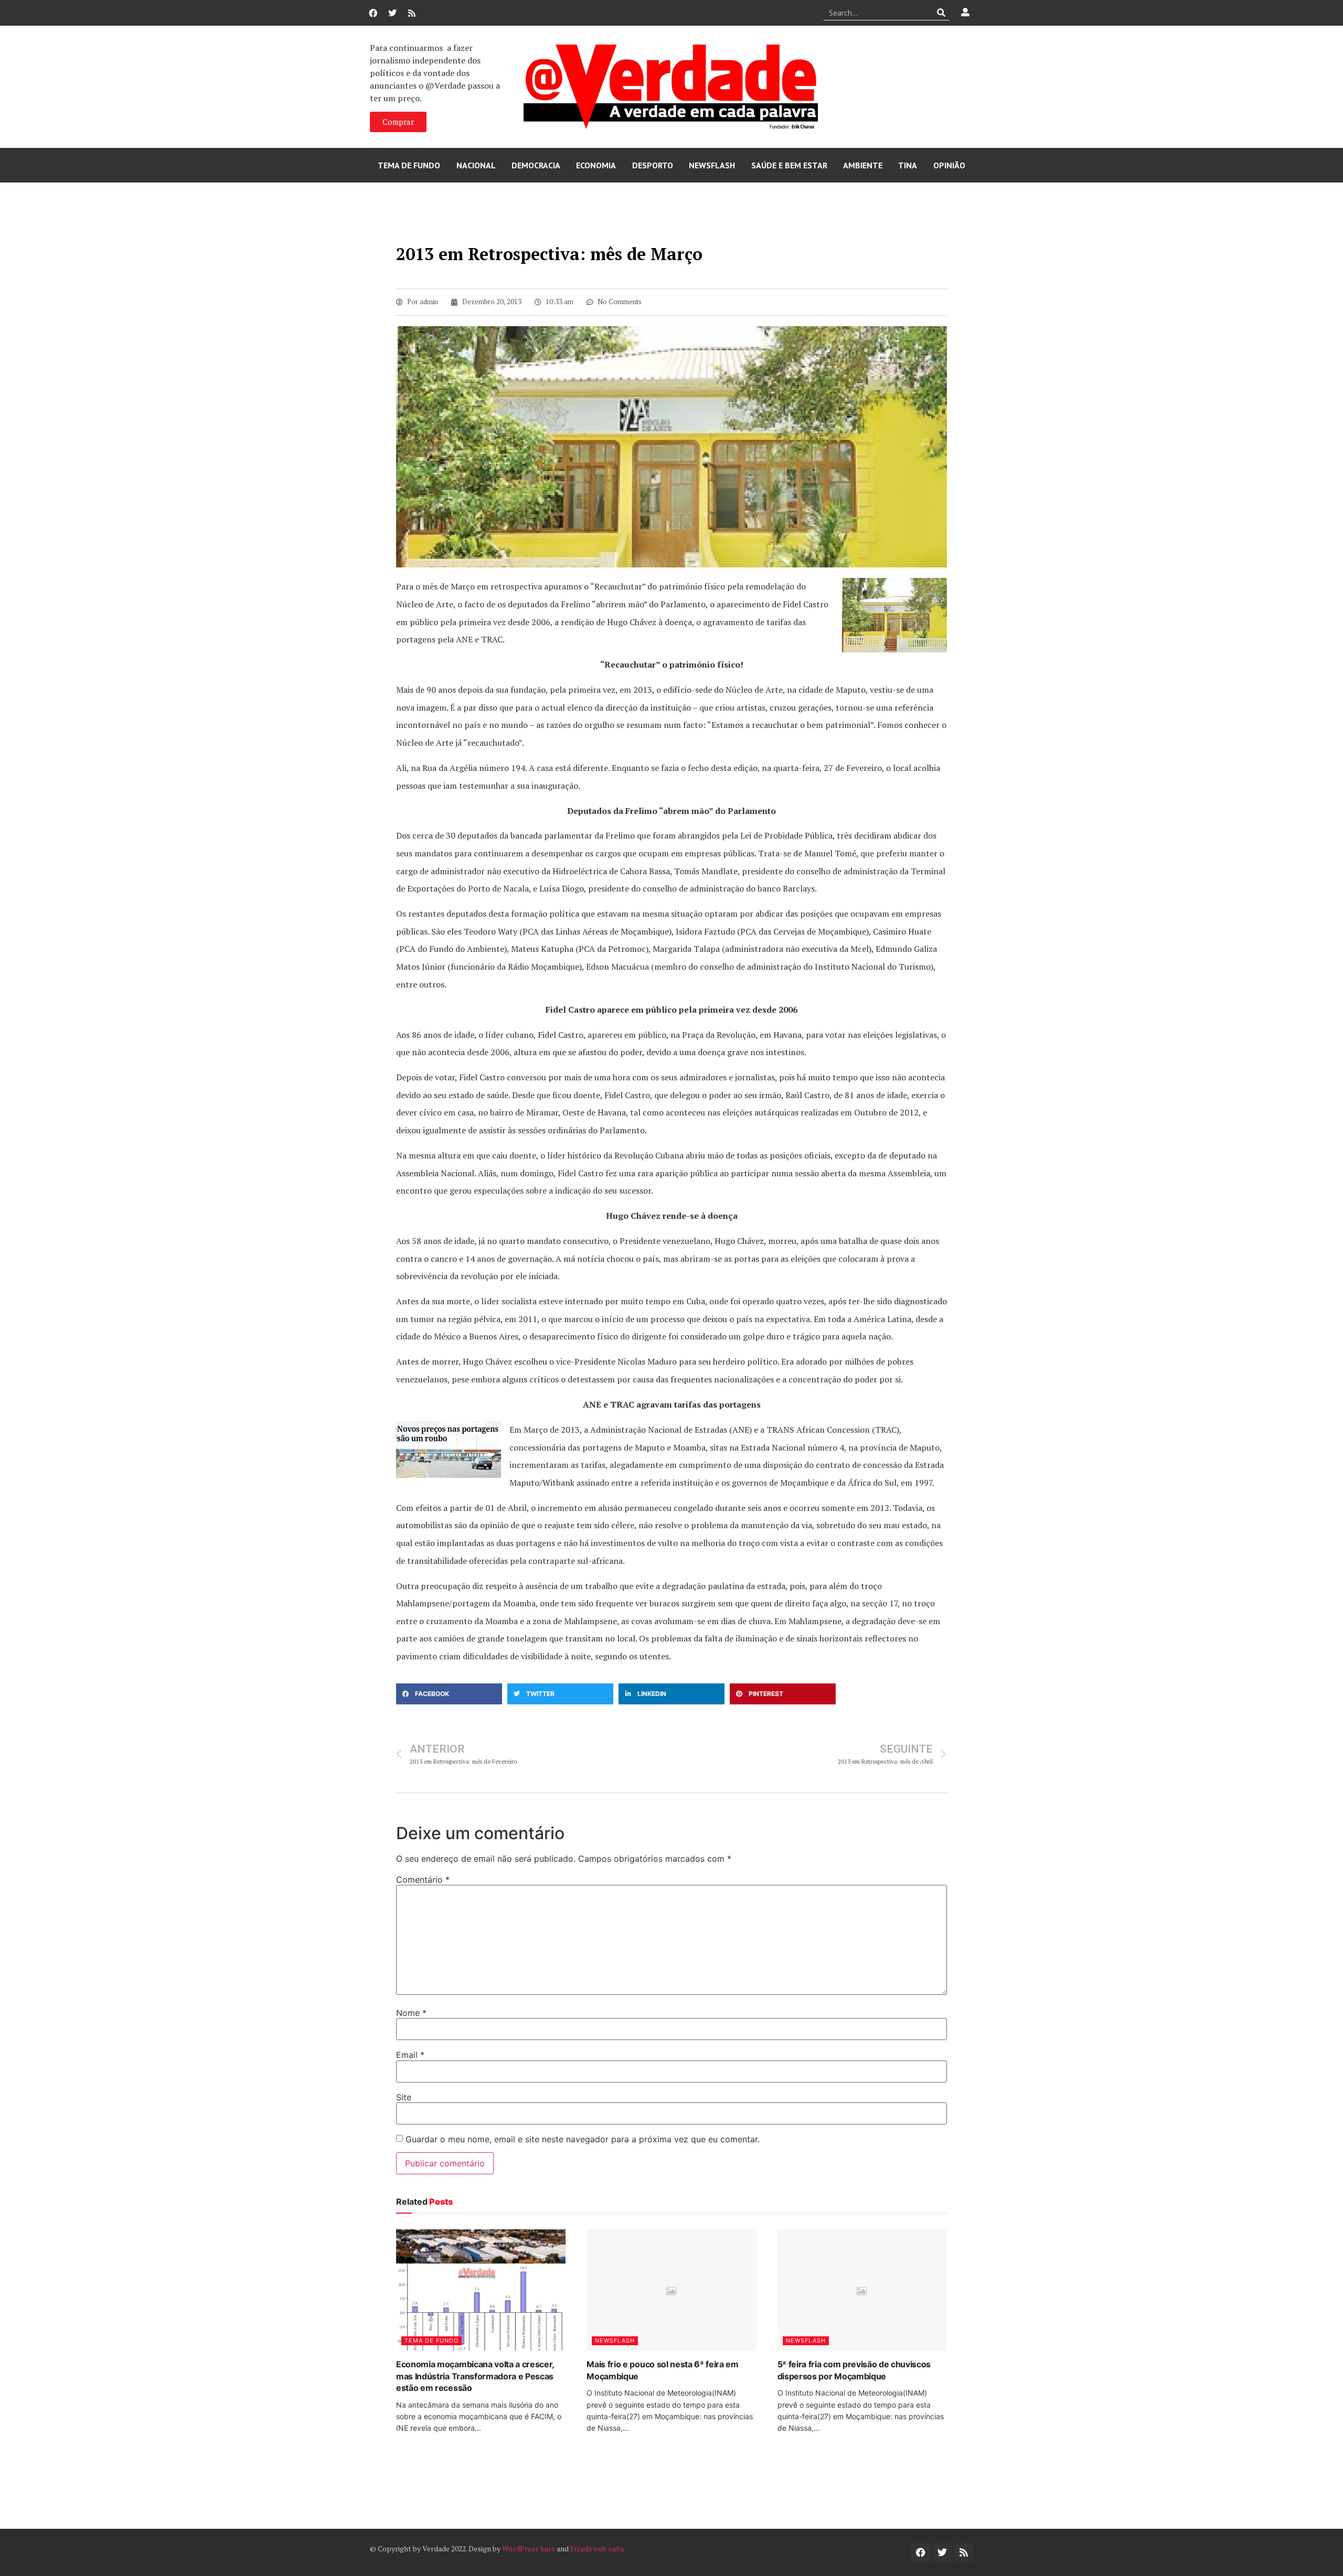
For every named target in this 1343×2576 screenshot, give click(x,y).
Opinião (949, 165)
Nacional (476, 165)
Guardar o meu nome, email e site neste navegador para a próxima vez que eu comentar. (583, 2139)
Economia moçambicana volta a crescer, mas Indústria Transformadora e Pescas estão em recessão (475, 2376)
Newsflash (712, 165)
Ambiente (863, 165)
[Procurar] (941, 13)
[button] (449, 1694)
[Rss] (412, 13)
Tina (908, 165)
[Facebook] (373, 13)
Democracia (536, 165)
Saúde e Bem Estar (789, 165)
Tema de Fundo (409, 165)
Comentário (423, 1880)
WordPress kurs (529, 2548)
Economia (596, 165)
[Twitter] (392, 13)
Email (410, 2055)
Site (404, 2097)
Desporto (653, 165)
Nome (411, 2013)
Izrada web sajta (597, 2548)
